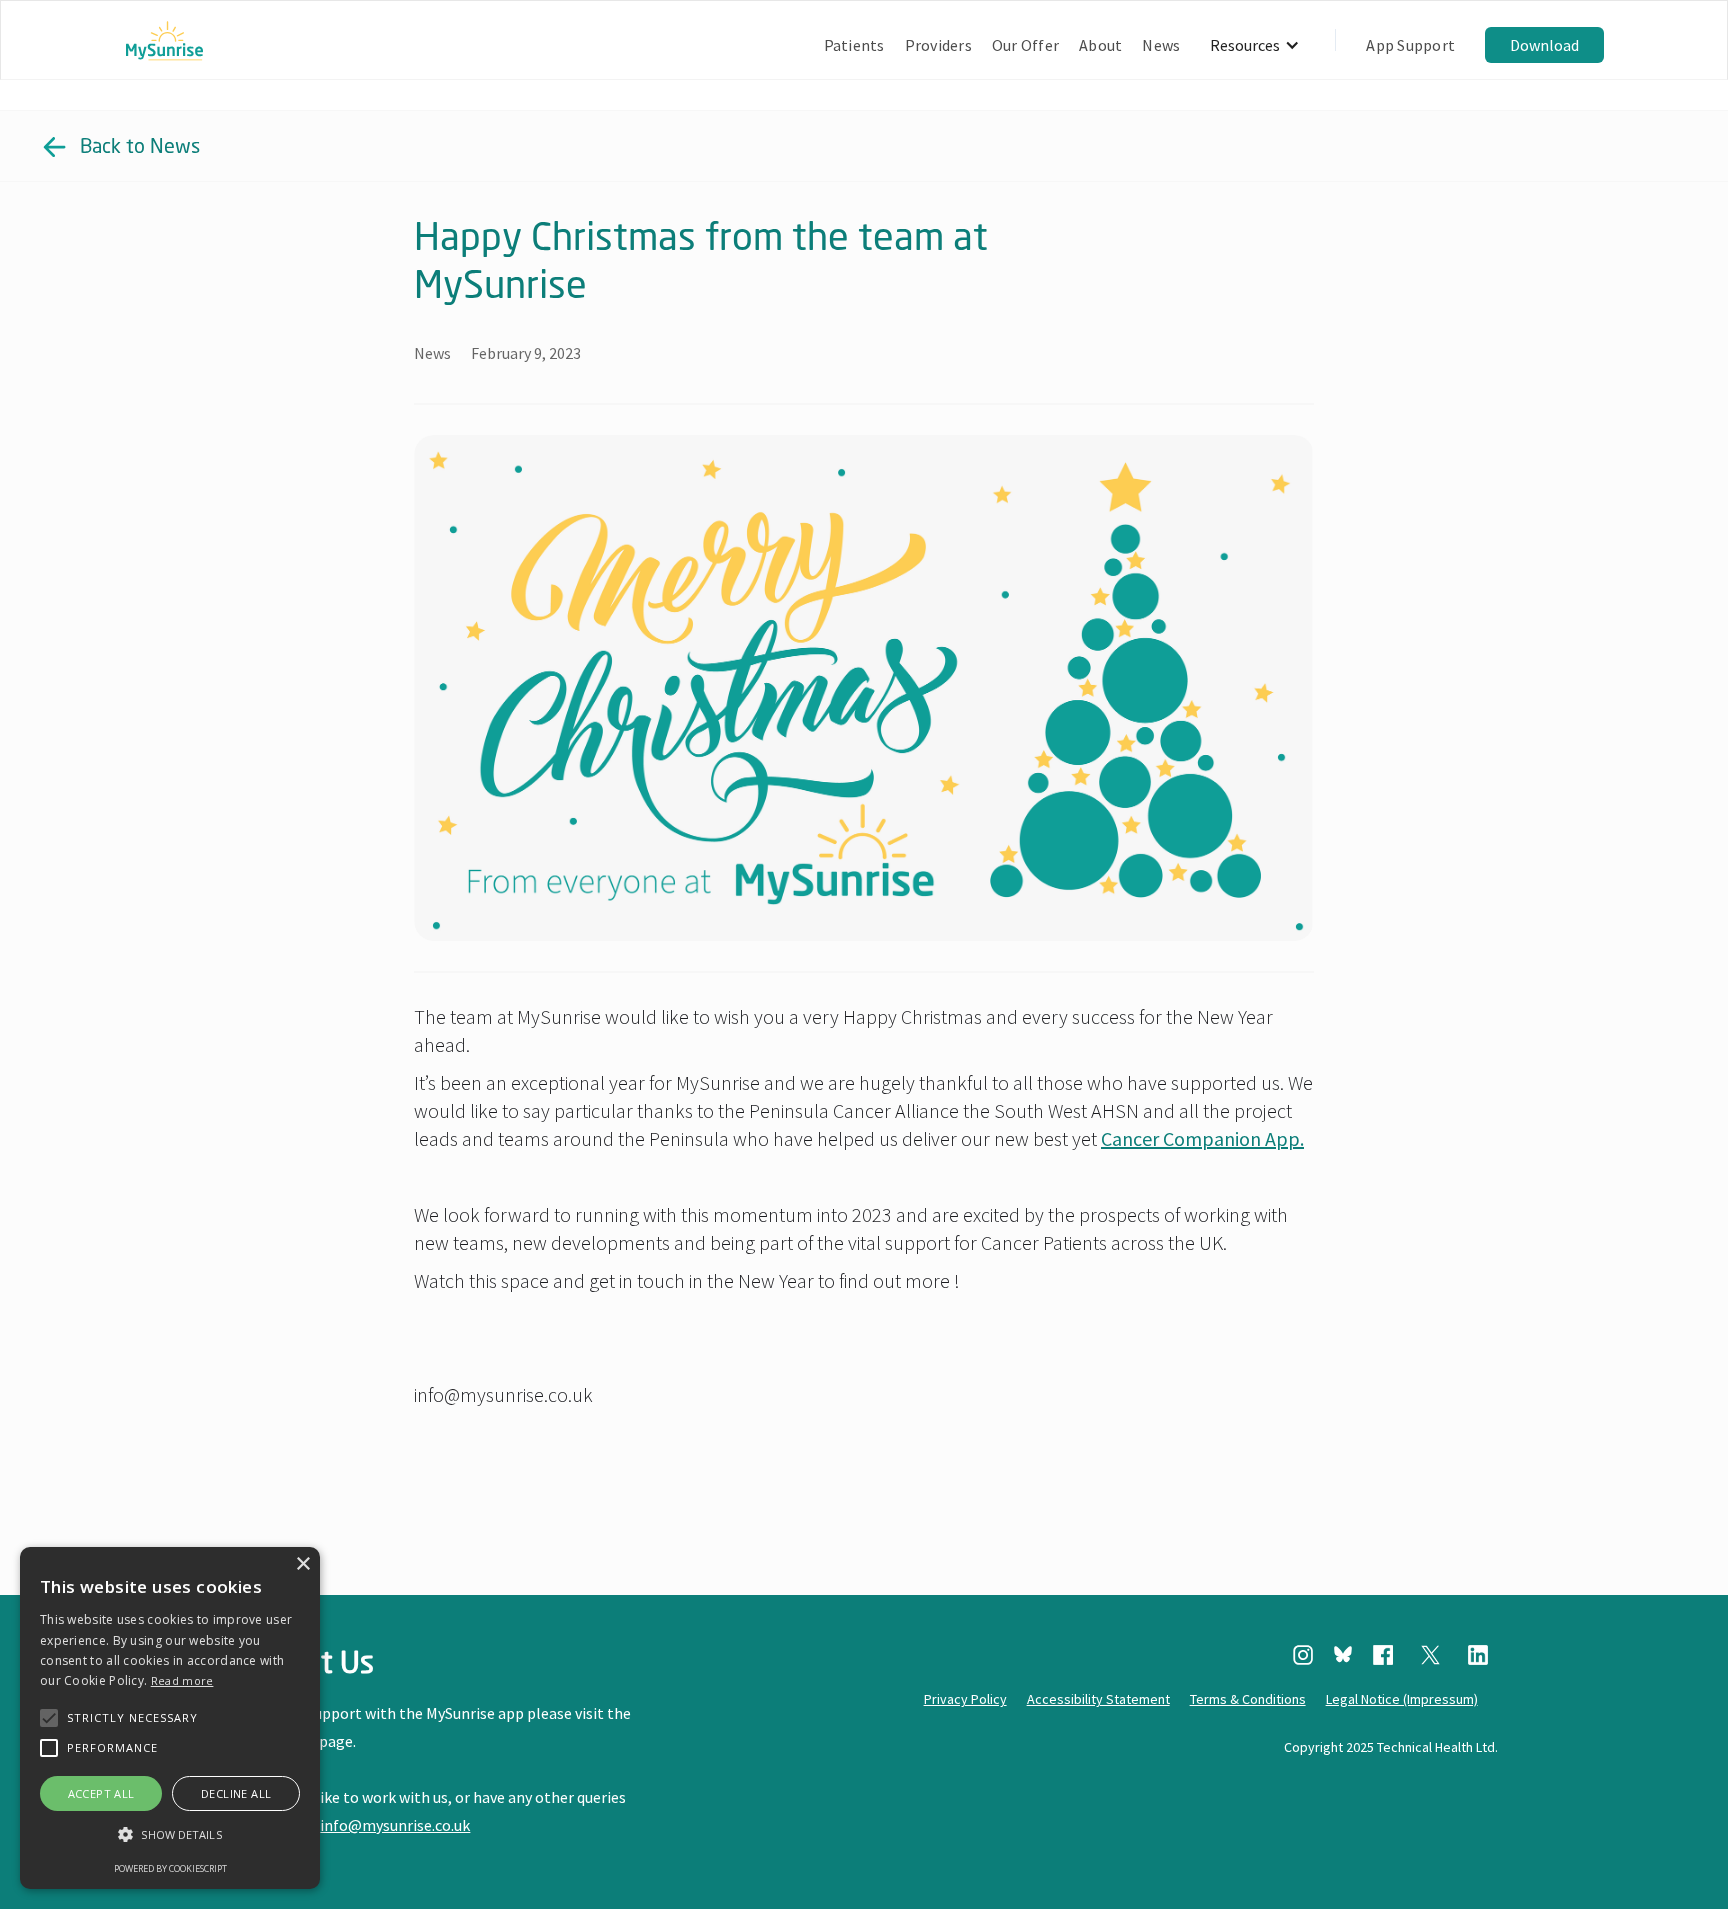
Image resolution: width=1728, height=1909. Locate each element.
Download (1544, 45)
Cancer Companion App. (1202, 1138)
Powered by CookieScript (170, 1868)
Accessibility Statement (1098, 1699)
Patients (854, 45)
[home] (164, 45)
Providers (938, 45)
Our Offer (1025, 45)
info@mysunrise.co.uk (395, 1825)
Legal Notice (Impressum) (1402, 1699)
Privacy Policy (965, 1699)
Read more (182, 1680)
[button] (1255, 45)
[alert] (170, 1718)
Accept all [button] (101, 1793)
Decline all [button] (236, 1793)
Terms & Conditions (1248, 1699)
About (1100, 45)
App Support (1410, 45)
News (1161, 45)
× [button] (302, 1564)
